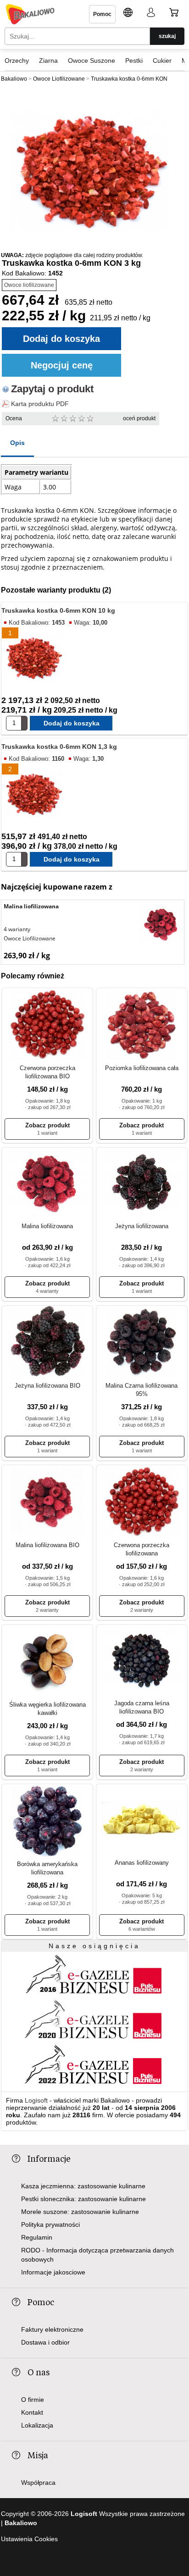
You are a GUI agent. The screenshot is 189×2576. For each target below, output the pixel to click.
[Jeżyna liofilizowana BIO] (47, 1343)
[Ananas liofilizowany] (142, 1820)
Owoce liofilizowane (29, 285)
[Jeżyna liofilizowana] (142, 1184)
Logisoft (36, 2100)
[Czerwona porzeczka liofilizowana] (142, 1502)
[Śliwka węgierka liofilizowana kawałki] (47, 1661)
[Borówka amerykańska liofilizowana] (47, 1821)
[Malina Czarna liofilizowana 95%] (142, 1343)
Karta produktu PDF (40, 404)
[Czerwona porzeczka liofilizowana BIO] (47, 1025)
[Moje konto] (151, 14)
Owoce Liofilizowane (30, 938)
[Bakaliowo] (30, 14)
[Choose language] (128, 14)
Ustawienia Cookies (29, 2539)
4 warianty (17, 929)
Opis (17, 443)
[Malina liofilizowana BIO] (47, 1502)
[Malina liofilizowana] (161, 925)
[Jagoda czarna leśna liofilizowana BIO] (142, 1661)
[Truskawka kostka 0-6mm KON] (90, 172)
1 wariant (47, 1133)
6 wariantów (142, 1929)
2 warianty (47, 1610)
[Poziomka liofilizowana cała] (142, 1025)
